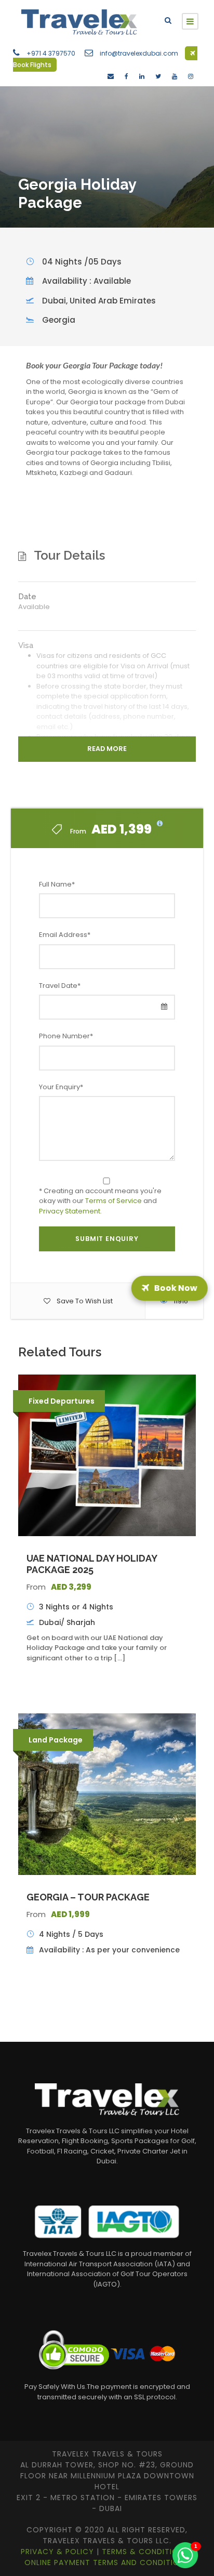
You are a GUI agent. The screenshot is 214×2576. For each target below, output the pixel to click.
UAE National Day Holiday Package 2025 (92, 1564)
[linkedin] (142, 76)
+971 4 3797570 (51, 53)
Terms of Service (113, 1201)
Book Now (177, 1288)
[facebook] (126, 76)
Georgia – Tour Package (88, 1897)
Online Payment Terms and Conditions (107, 2562)
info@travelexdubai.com (139, 53)
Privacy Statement (70, 1211)
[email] (111, 76)
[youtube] (175, 76)
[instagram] (191, 76)
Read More (107, 749)
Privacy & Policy (59, 2552)
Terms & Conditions (146, 2552)
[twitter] (158, 76)
